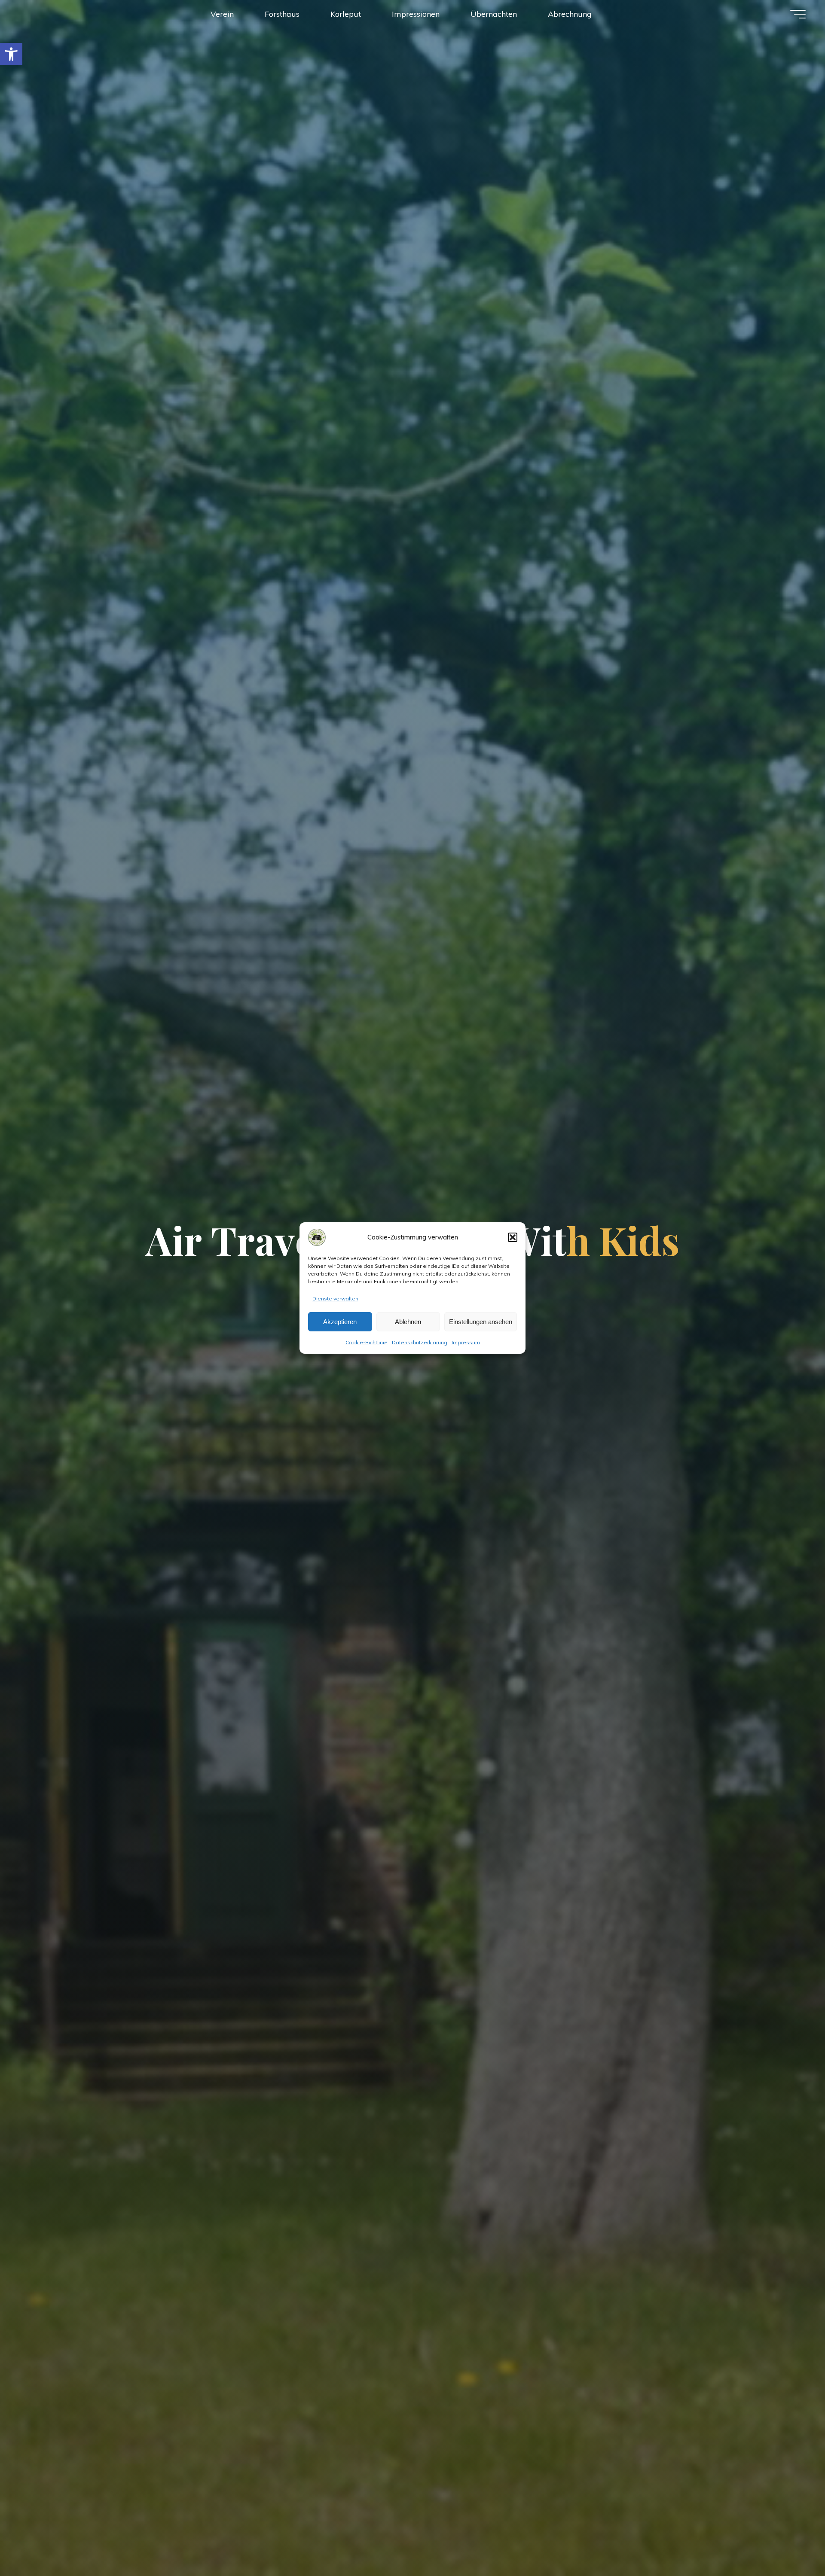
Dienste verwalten (335, 1299)
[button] (11, 54)
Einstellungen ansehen (481, 1322)
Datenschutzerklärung (420, 1342)
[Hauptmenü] (798, 14)
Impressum (466, 1342)
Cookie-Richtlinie (367, 1342)
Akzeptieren (340, 1322)
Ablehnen (408, 1322)
